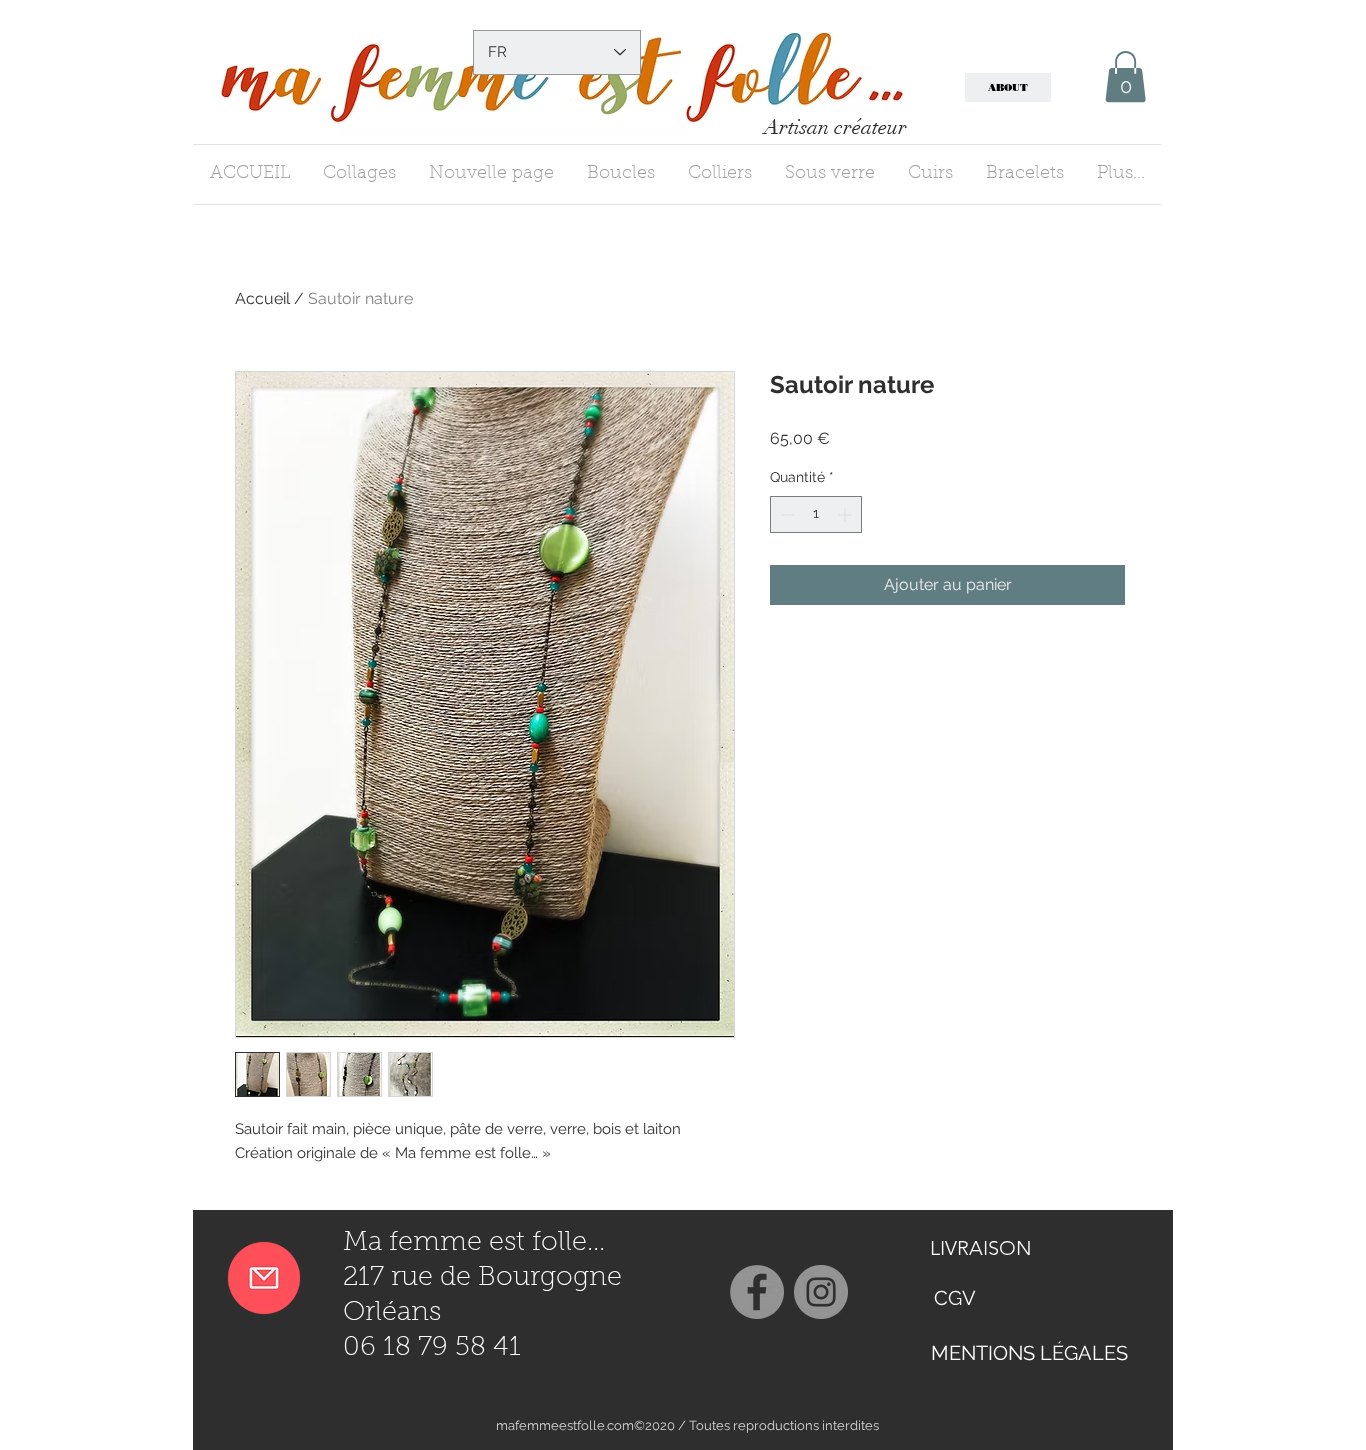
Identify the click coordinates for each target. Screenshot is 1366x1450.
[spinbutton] (816, 514)
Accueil (262, 298)
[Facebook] (757, 1292)
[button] (1125, 76)
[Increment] (846, 514)
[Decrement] (785, 514)
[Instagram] (821, 1292)
